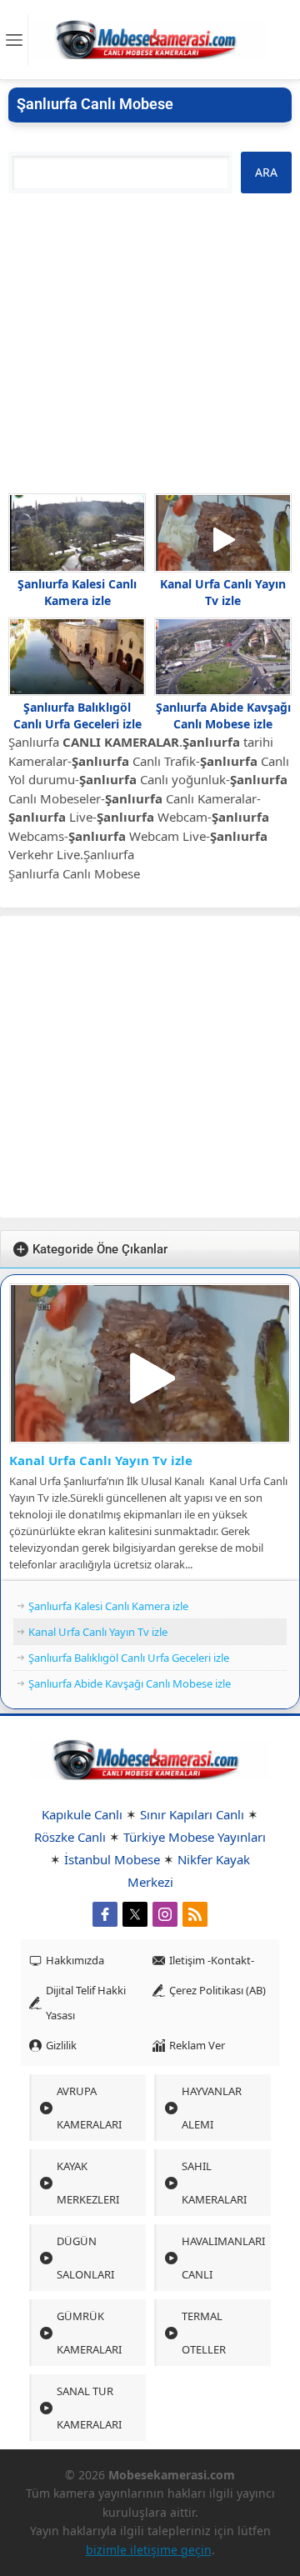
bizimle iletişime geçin (149, 2550)
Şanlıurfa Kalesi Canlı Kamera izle (77, 592)
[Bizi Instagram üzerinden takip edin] (165, 1914)
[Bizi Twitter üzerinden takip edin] (135, 1914)
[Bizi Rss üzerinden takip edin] (195, 1914)
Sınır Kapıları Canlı (192, 1814)
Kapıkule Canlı (82, 1814)
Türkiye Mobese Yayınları (195, 1837)
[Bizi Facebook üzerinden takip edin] (105, 1914)
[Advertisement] (150, 343)
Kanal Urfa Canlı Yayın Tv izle (223, 592)
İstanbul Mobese (112, 1859)
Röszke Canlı (70, 1837)
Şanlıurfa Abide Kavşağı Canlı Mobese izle (223, 715)
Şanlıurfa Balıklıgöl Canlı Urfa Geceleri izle (77, 715)
